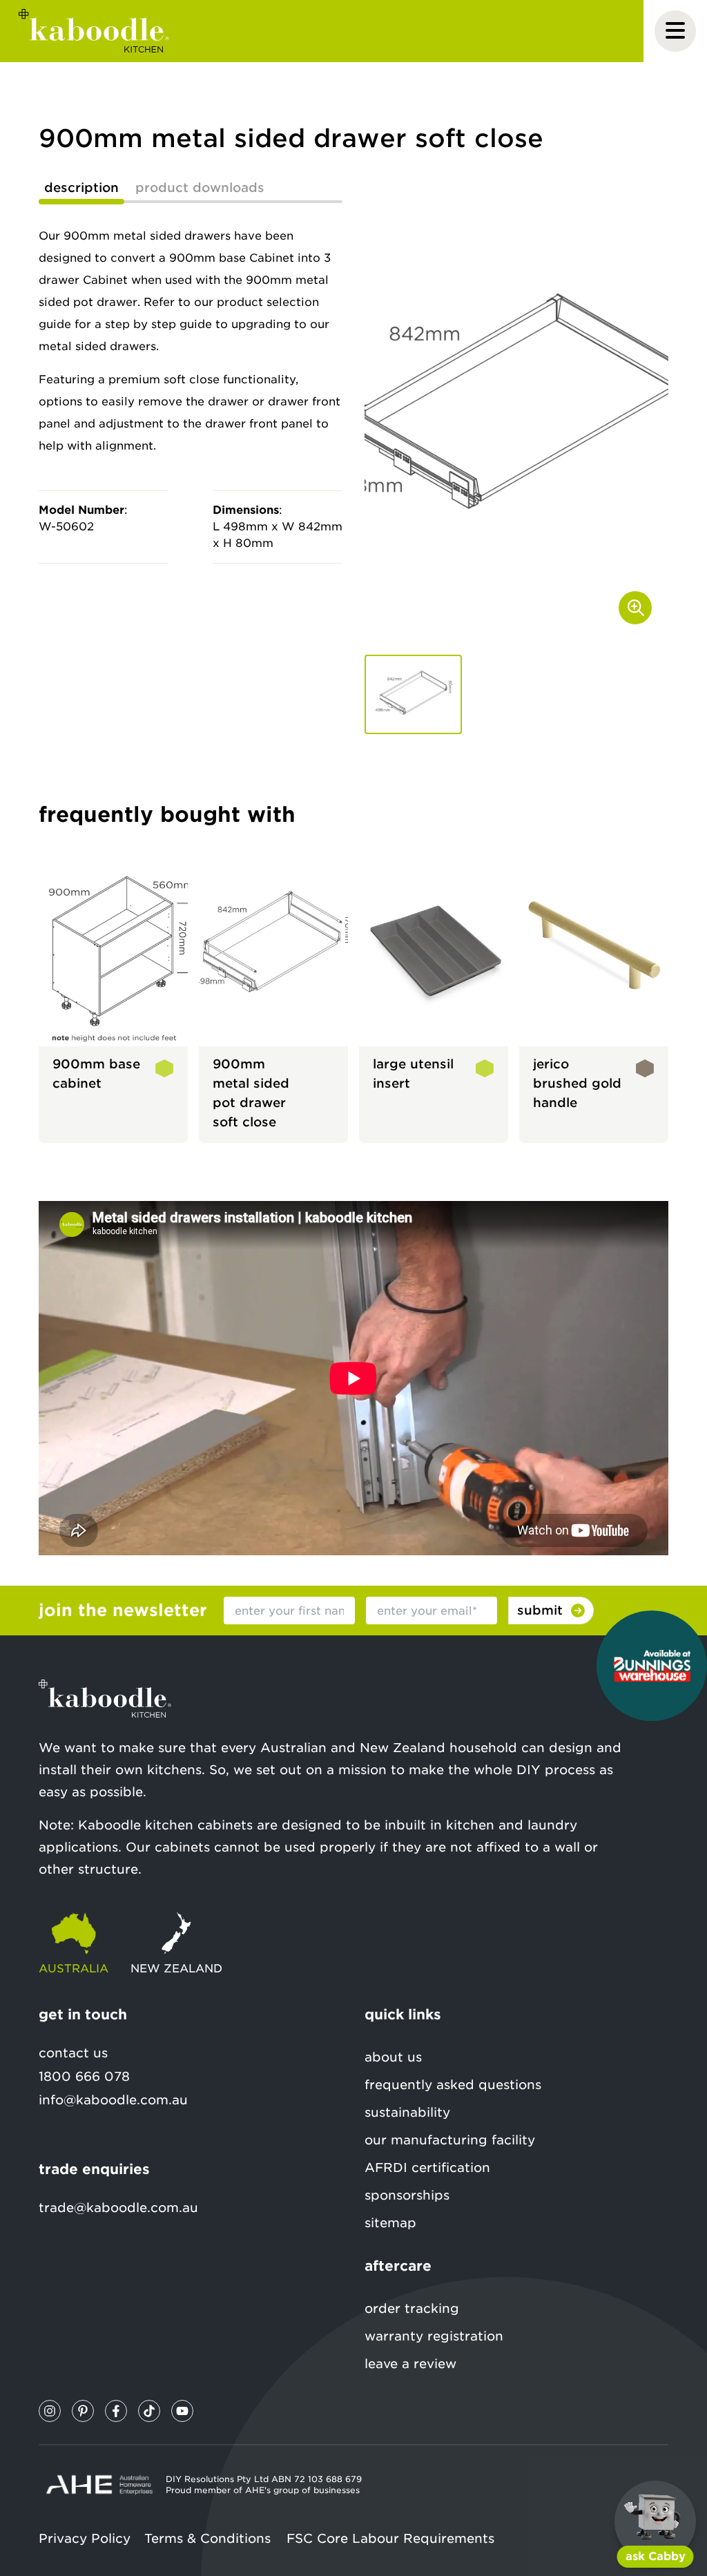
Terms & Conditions (207, 2538)
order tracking (412, 2308)
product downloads (200, 188)
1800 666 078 (84, 2076)
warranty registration (434, 2336)
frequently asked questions (453, 2085)
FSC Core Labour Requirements (390, 2538)
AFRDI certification (427, 2168)
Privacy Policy (85, 2538)
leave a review (410, 2364)
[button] (413, 694)
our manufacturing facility (450, 2140)
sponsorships (407, 2195)
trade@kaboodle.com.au (118, 2208)
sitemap (390, 2223)
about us (393, 2057)
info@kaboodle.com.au (113, 2100)
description (81, 188)
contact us (73, 2053)
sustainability (407, 2112)
